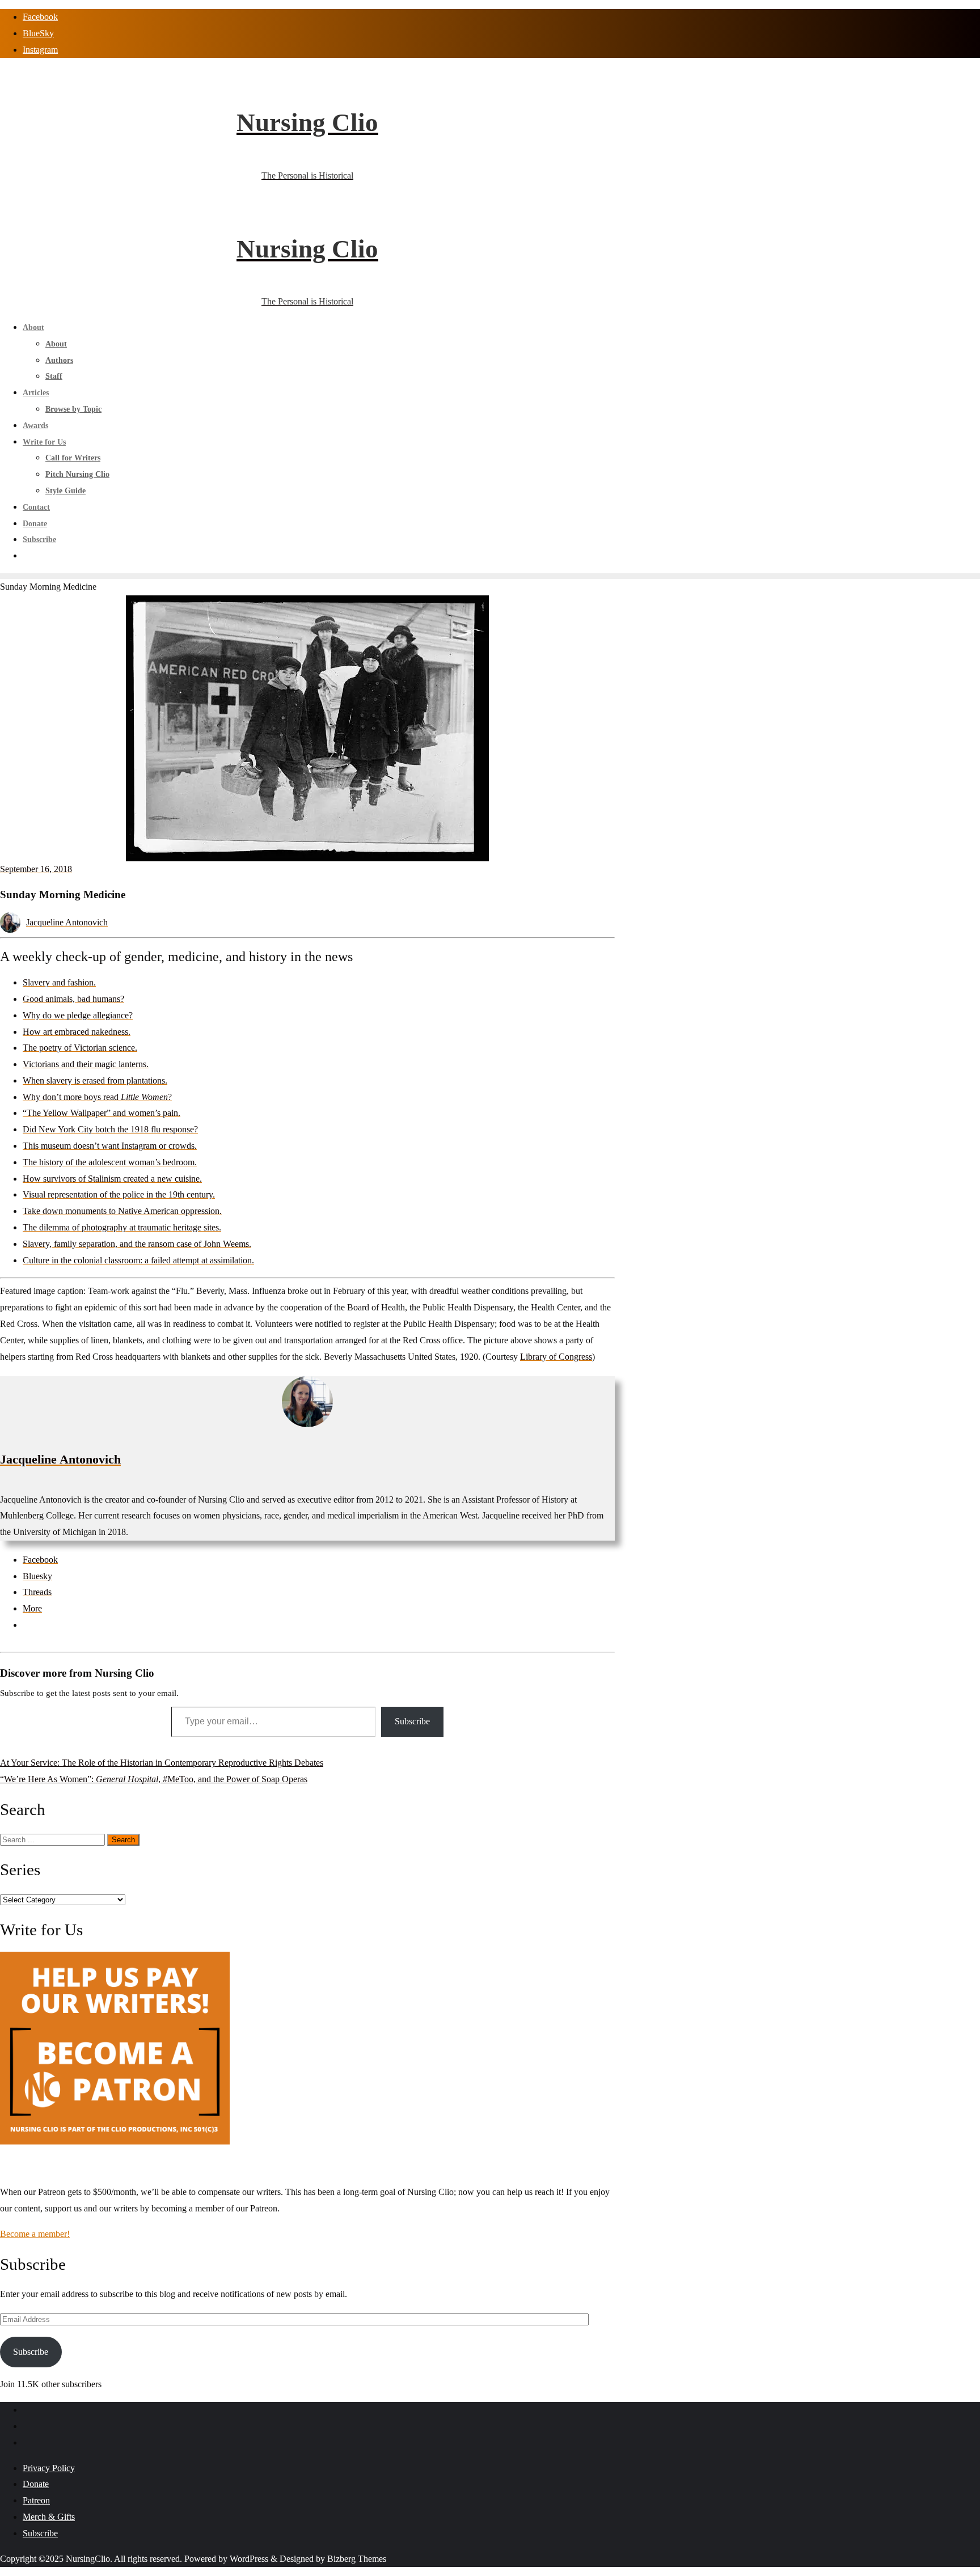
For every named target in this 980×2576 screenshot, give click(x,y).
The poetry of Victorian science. (80, 1048)
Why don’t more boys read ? (97, 1097)
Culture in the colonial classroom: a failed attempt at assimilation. (138, 1260)
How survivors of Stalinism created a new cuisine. (112, 1179)
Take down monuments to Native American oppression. (122, 1211)
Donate (36, 2484)
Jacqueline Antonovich (67, 922)
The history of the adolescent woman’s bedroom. (110, 1162)
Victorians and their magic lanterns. (86, 1064)
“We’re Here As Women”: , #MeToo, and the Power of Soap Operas (154, 1779)
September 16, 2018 (36, 869)
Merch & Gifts (49, 2517)
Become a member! (35, 2234)
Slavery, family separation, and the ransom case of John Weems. (137, 1244)
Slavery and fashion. (59, 982)
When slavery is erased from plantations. (95, 1080)
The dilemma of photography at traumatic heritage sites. (122, 1227)
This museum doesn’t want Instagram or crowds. (110, 1146)
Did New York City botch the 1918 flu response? (110, 1129)
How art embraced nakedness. (77, 1032)
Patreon (36, 2500)
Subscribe (412, 1721)
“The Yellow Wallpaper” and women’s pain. (102, 1113)
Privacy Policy (49, 2468)
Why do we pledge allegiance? (78, 1015)
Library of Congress (556, 1357)
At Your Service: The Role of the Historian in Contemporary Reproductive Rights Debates (162, 1763)
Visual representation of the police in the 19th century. (119, 1194)
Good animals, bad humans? (73, 999)
